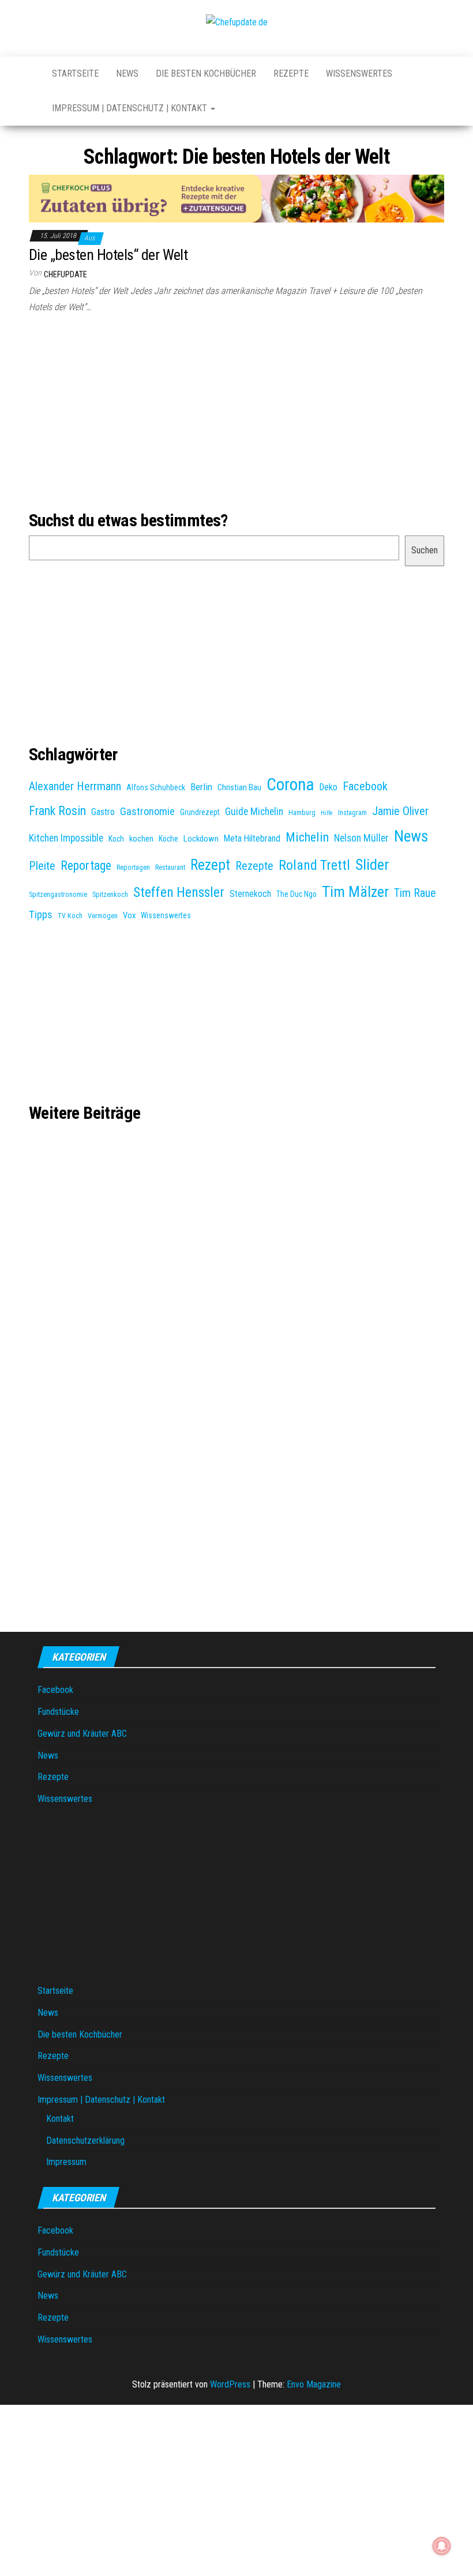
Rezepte (291, 73)
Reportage (86, 865)
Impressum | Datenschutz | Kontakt (131, 108)
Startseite (75, 73)
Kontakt (60, 2119)
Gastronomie (147, 812)
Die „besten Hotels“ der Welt (108, 255)
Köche (168, 839)
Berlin (201, 787)
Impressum (66, 2162)
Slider (372, 865)
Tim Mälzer (355, 892)
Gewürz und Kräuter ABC (82, 1734)
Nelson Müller (361, 838)
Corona (290, 785)
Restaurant (170, 868)
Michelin (307, 837)
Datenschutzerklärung (85, 2141)
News (127, 73)
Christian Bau (239, 787)
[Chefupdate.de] (32, 68)
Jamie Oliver (400, 811)
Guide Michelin (254, 812)
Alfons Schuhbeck (156, 787)
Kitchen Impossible (66, 838)
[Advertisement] (236, 414)
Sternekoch (250, 894)
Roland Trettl (314, 865)
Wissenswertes (359, 73)
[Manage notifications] (442, 2546)
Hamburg (302, 813)
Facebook (365, 786)
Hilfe (327, 813)
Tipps (41, 915)
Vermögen (103, 916)
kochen (141, 839)
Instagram (352, 813)
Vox (129, 915)
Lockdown (201, 839)
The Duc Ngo (296, 894)
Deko (329, 787)
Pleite (42, 866)
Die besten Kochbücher (206, 73)
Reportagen (133, 868)
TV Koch (70, 916)
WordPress (230, 2384)
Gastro (103, 812)
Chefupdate (65, 274)
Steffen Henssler (179, 892)
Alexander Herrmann (75, 787)
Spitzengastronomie (58, 895)
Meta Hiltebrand (252, 838)
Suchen (425, 550)
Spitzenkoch (110, 895)
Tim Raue (415, 893)
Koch (116, 839)
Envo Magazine (314, 2384)
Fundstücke (58, 1712)
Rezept (210, 865)
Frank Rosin (57, 811)
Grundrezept (200, 812)
